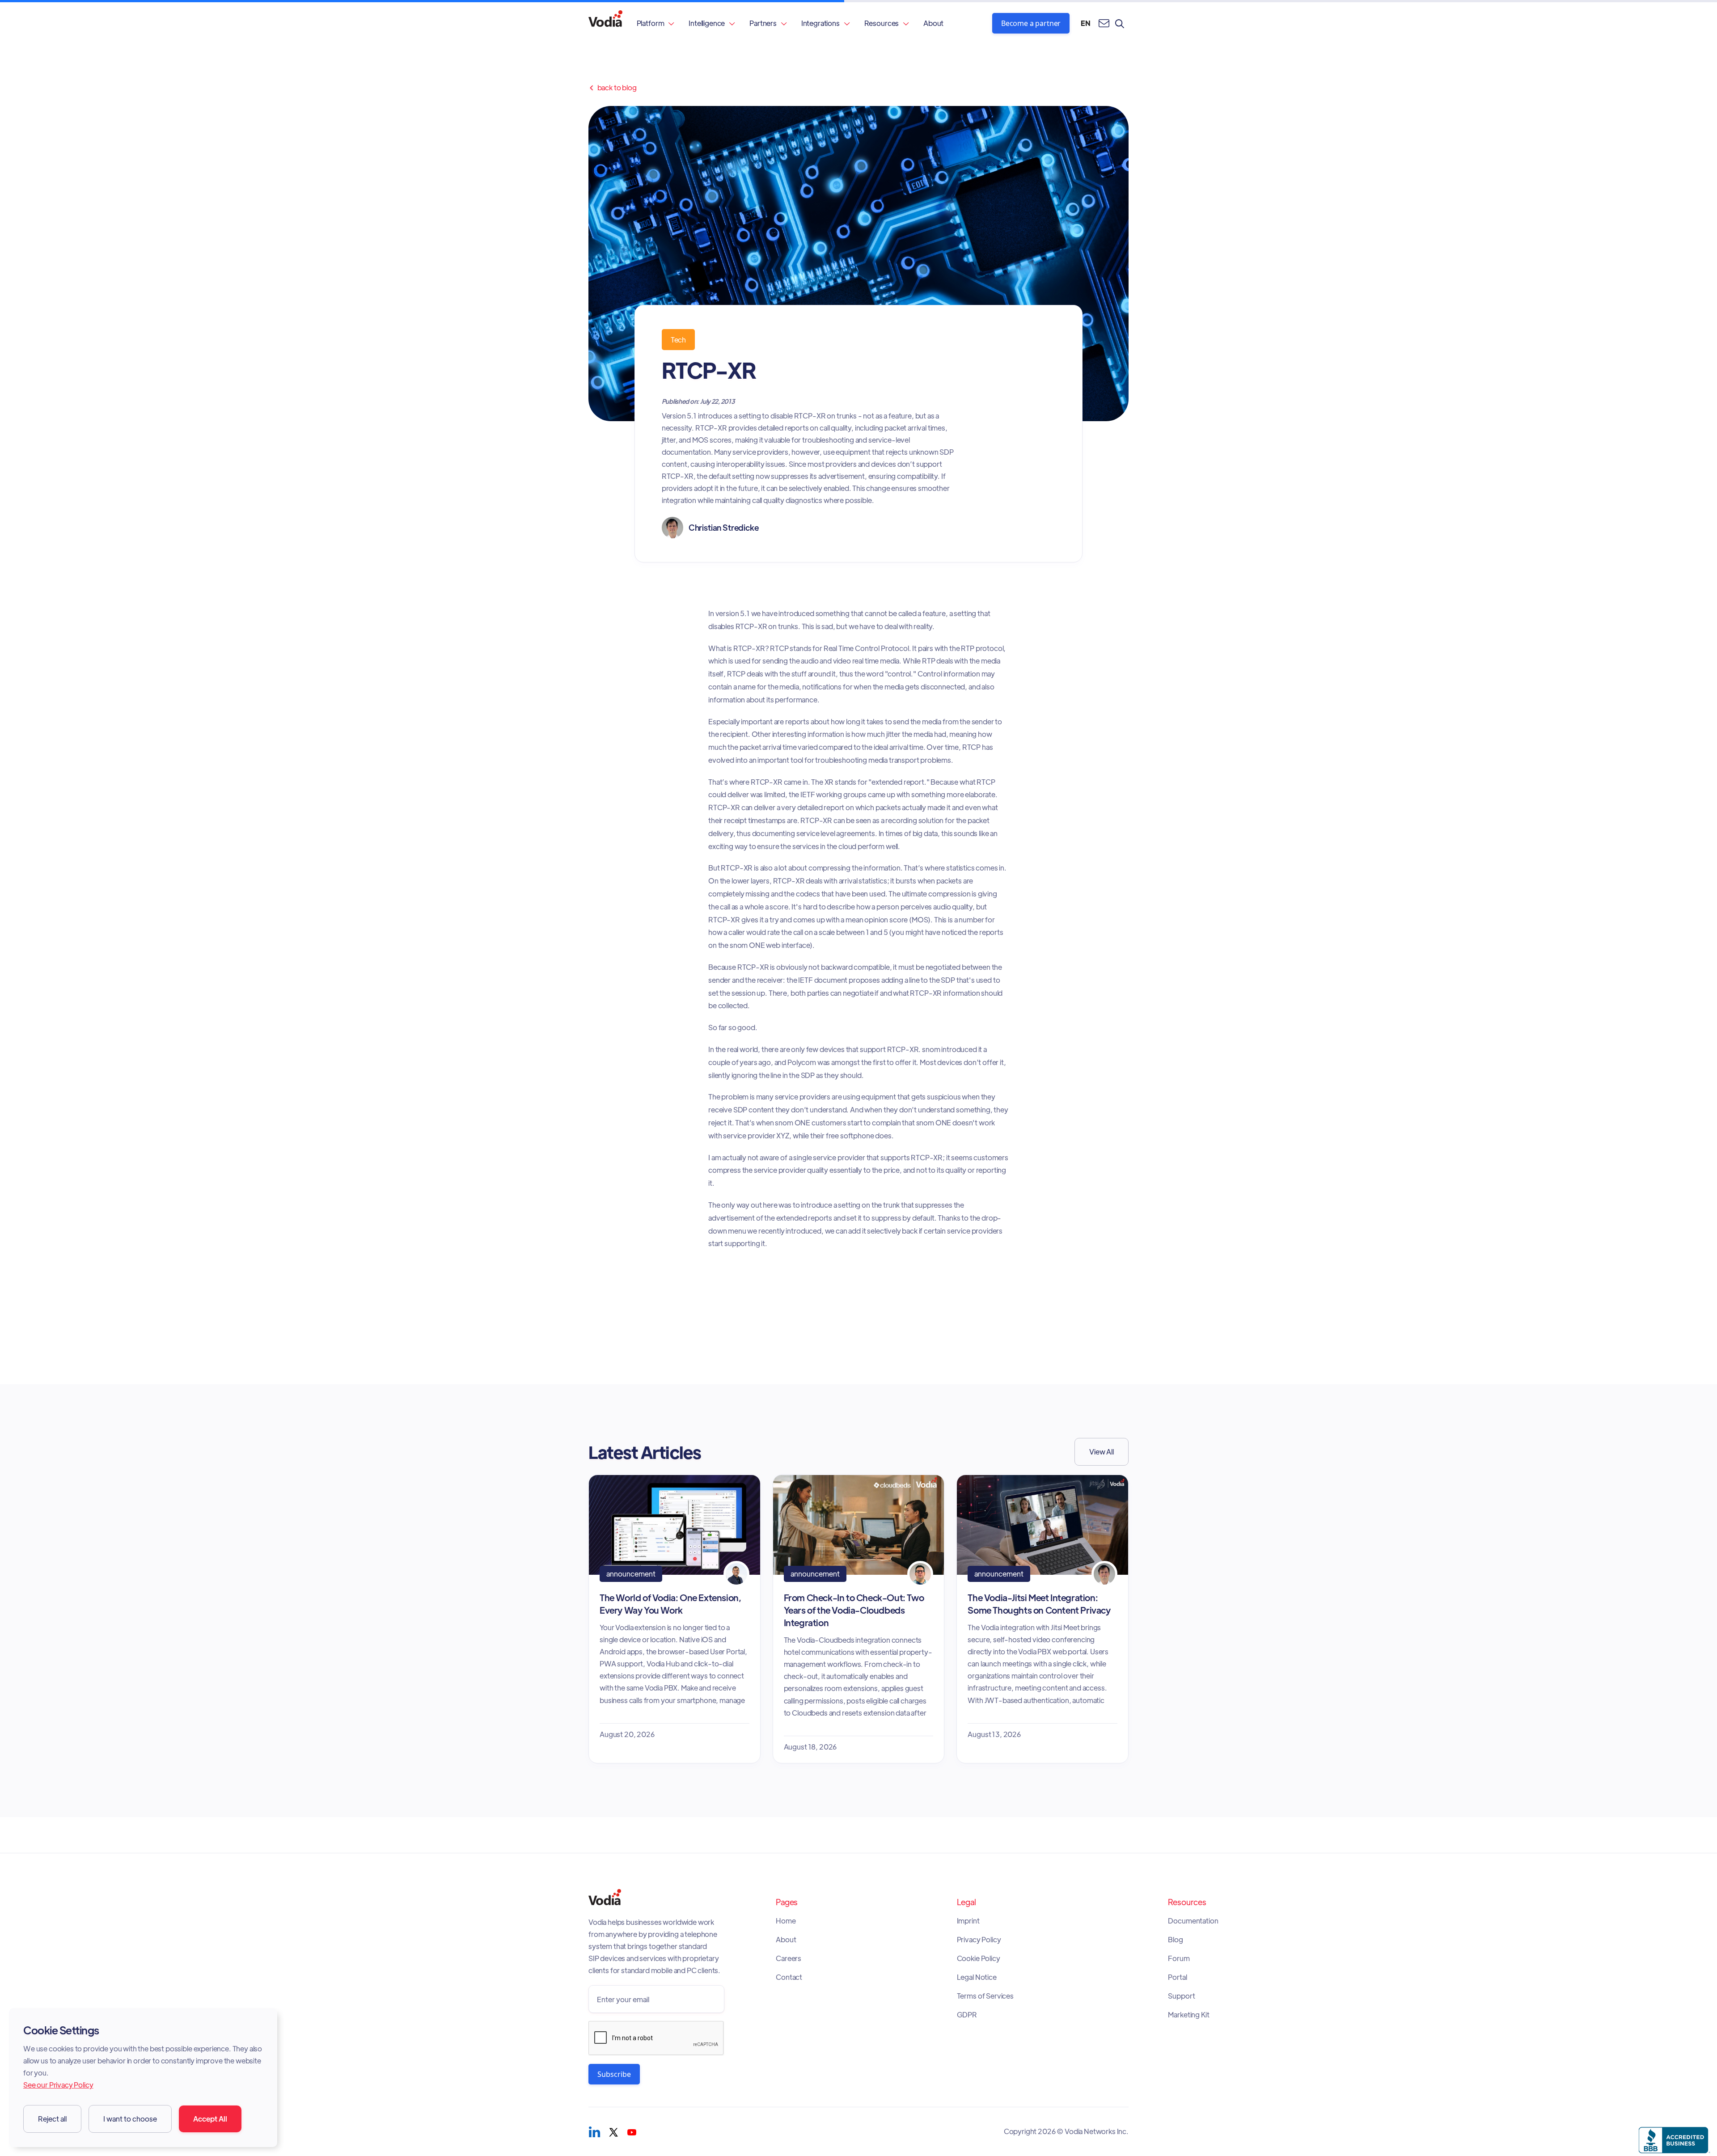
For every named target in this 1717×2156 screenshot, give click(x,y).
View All (1102, 1452)
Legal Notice (977, 1977)
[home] (605, 23)
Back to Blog (613, 88)
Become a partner (1031, 23)
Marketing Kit (1188, 2015)
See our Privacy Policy (58, 2085)
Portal (1177, 1977)
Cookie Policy (979, 1958)
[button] (656, 23)
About (933, 23)
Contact (789, 1977)
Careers (789, 1958)
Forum (1179, 1958)
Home (786, 1921)
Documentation (1193, 1921)
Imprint (968, 1921)
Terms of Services (985, 1996)
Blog (1175, 1940)
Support (1181, 1996)
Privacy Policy (979, 1940)
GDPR (967, 2015)
